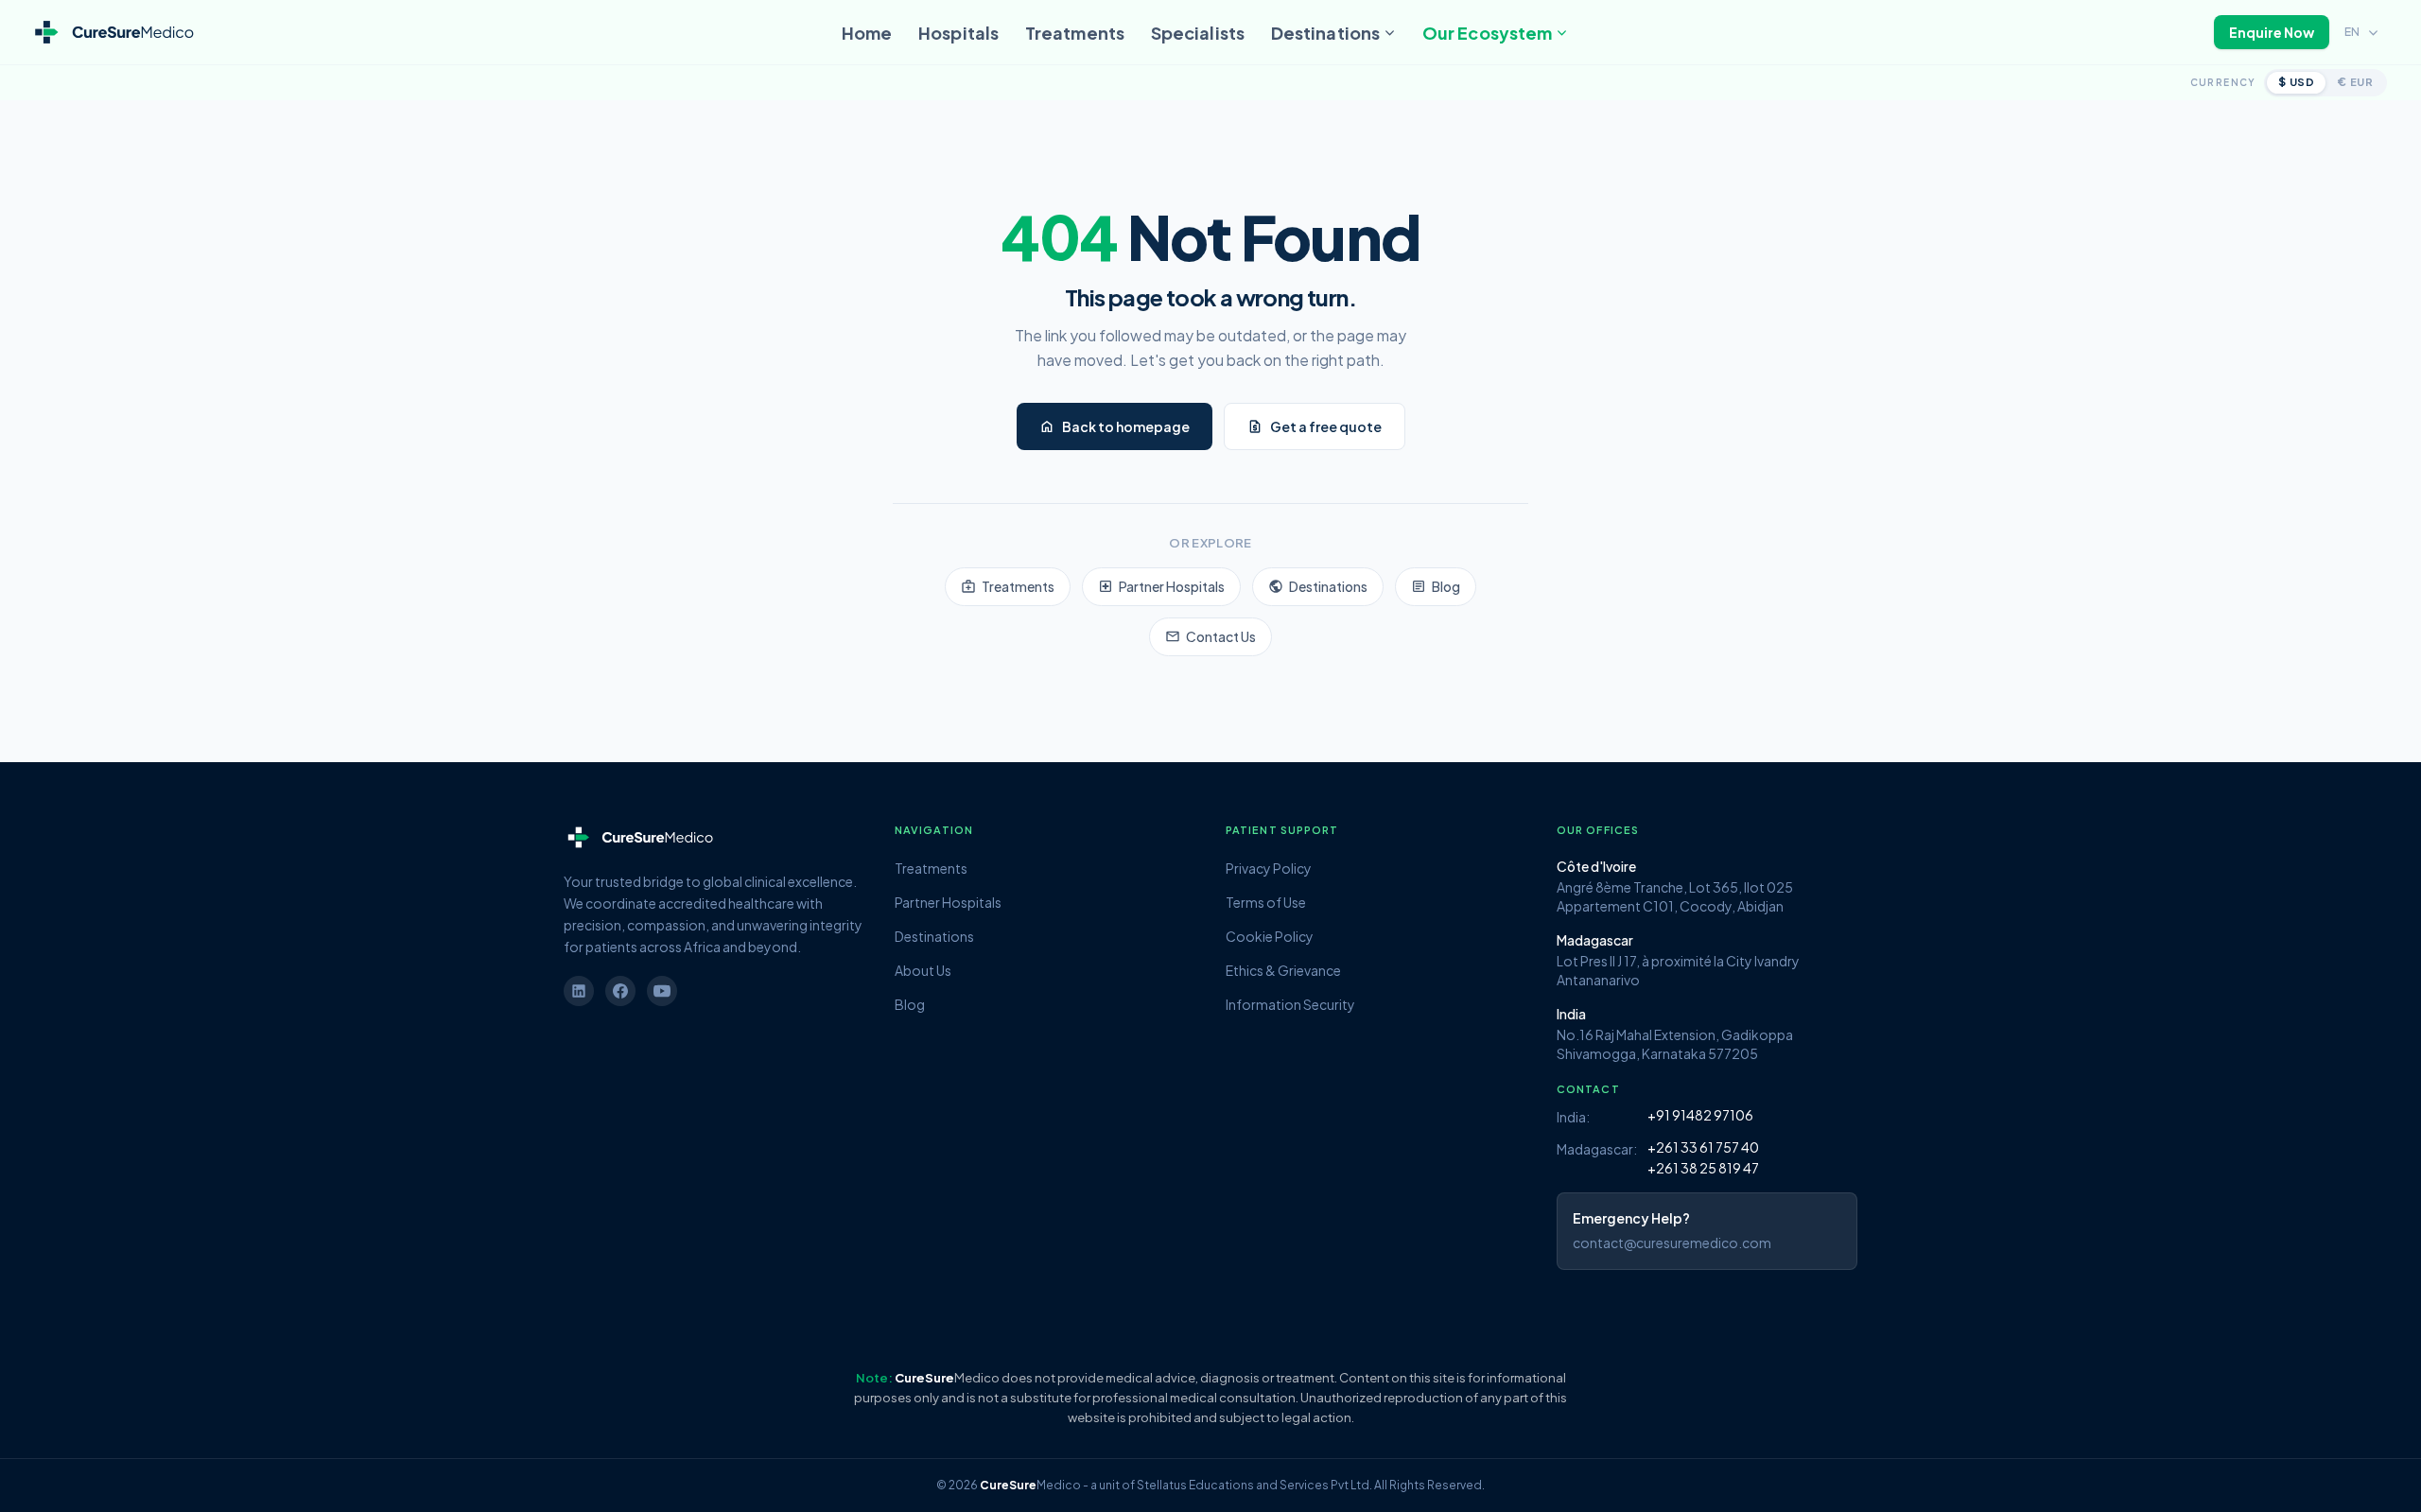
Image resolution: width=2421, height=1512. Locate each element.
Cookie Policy (1270, 936)
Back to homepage (1115, 426)
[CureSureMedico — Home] (113, 33)
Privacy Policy (1269, 868)
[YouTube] (662, 991)
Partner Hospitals (1161, 586)
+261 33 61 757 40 (1703, 1147)
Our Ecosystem (1487, 33)
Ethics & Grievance (1283, 970)
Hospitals (958, 33)
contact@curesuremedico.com (1672, 1243)
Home (867, 33)
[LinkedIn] (579, 991)
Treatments (1075, 33)
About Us (923, 970)
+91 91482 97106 (1700, 1115)
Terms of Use (1266, 902)
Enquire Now (2272, 32)
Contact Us (1210, 636)
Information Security (1290, 1004)
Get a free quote (1315, 426)
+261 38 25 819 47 (1703, 1168)
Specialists (1198, 33)
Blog (1436, 586)
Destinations (1325, 33)
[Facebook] (620, 991)
